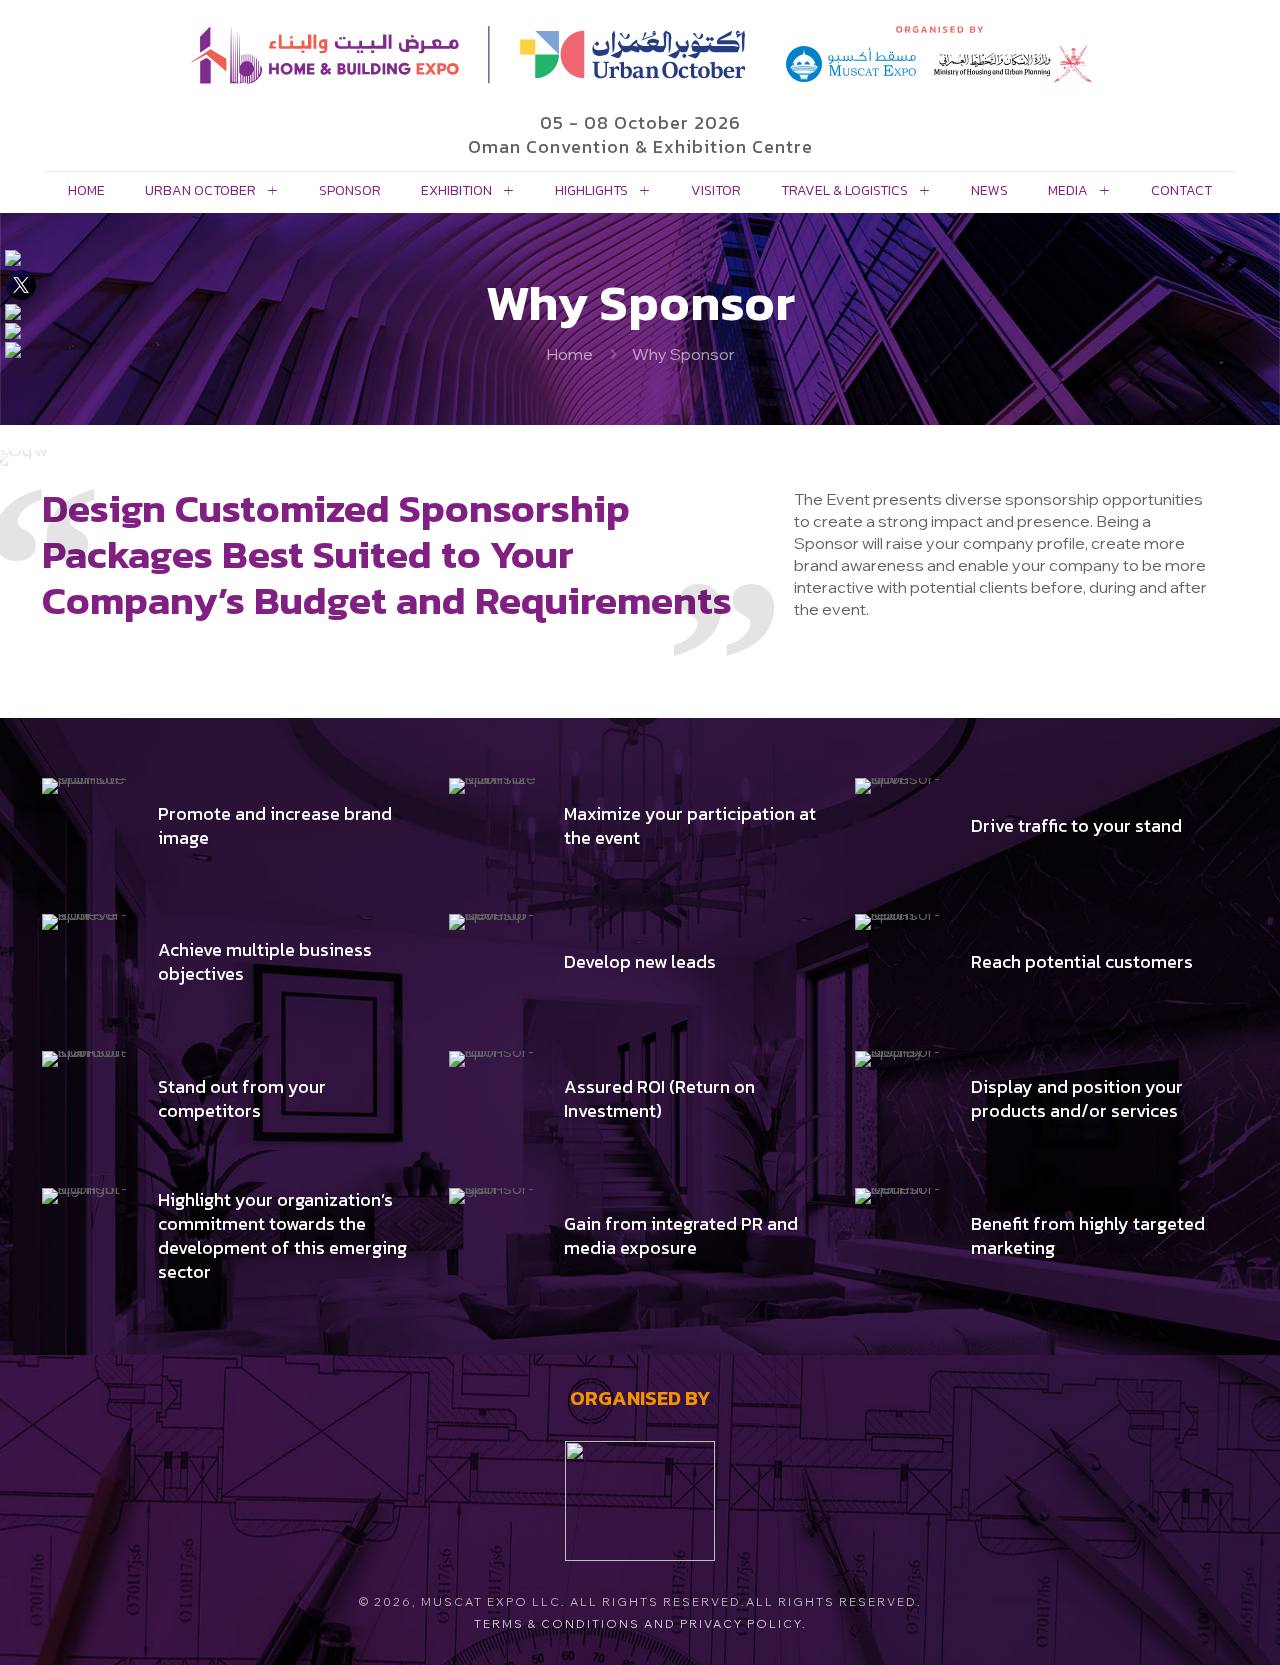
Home (569, 354)
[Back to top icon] (1184, 1624)
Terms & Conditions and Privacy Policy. (640, 1624)
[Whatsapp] (20, 350)
